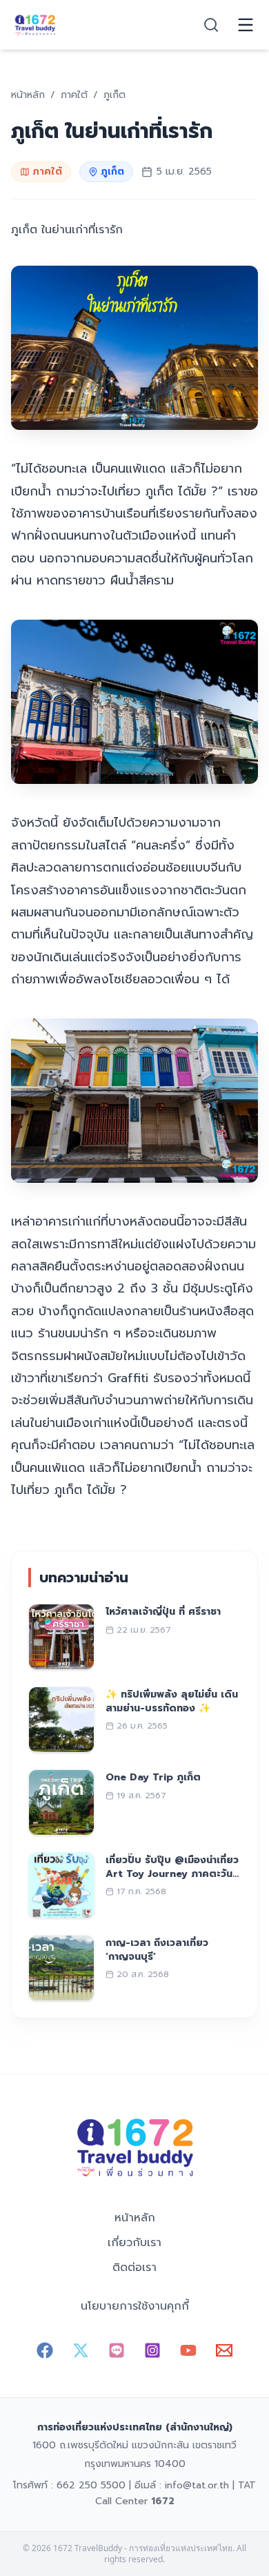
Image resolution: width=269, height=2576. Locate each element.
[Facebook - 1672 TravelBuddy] (45, 2350)
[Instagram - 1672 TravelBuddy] (152, 2350)
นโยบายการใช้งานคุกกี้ (135, 2306)
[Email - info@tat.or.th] (224, 2350)
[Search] (211, 25)
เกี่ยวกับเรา (134, 2243)
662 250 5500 (91, 2485)
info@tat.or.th (197, 2485)
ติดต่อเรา (134, 2268)
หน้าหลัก (135, 2218)
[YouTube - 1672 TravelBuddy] (188, 2350)
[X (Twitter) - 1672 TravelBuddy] (81, 2350)
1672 (163, 2501)
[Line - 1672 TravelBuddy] (117, 2350)
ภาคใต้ (47, 171)
